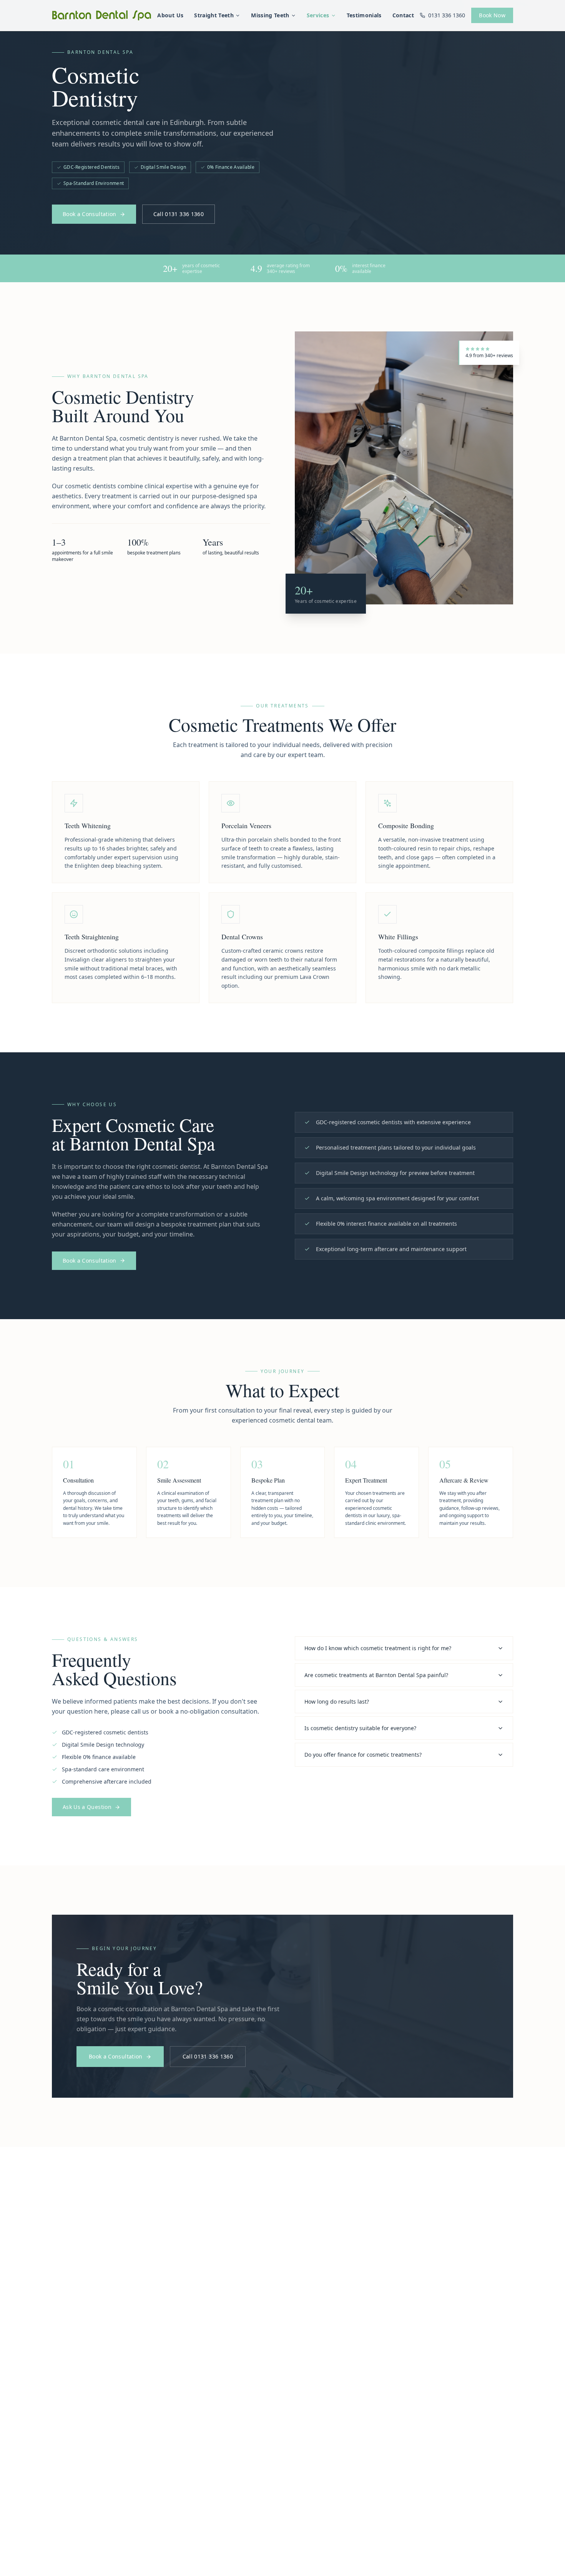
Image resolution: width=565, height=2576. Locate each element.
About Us (170, 15)
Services (318, 15)
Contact (403, 15)
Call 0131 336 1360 (179, 214)
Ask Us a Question (87, 1807)
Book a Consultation (90, 214)
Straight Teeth (214, 15)
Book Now (492, 15)
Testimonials (364, 15)
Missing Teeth (270, 15)
